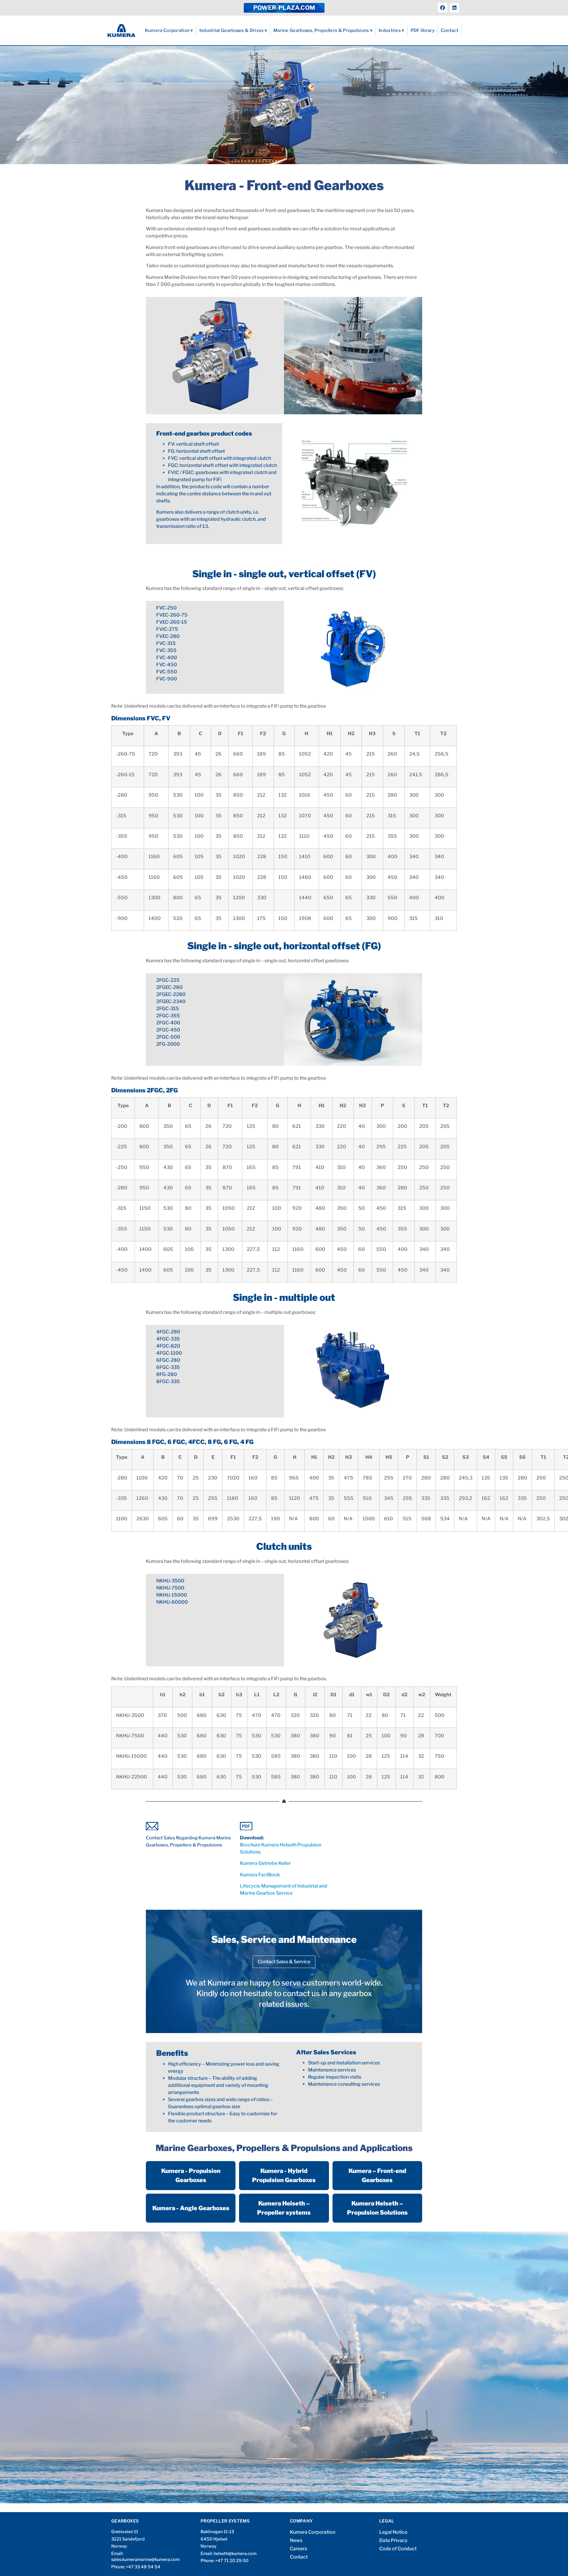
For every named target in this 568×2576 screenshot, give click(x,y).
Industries (390, 30)
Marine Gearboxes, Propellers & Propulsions (321, 30)
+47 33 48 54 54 (143, 2567)
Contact (450, 30)
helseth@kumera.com (235, 2554)
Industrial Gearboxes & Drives (232, 30)
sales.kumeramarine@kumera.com (145, 2559)
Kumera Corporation (167, 30)
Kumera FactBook (260, 1875)
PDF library (423, 30)
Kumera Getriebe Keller (265, 1863)
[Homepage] (121, 30)
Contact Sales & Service (284, 1962)
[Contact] (190, 1826)
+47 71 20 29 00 (232, 2561)
